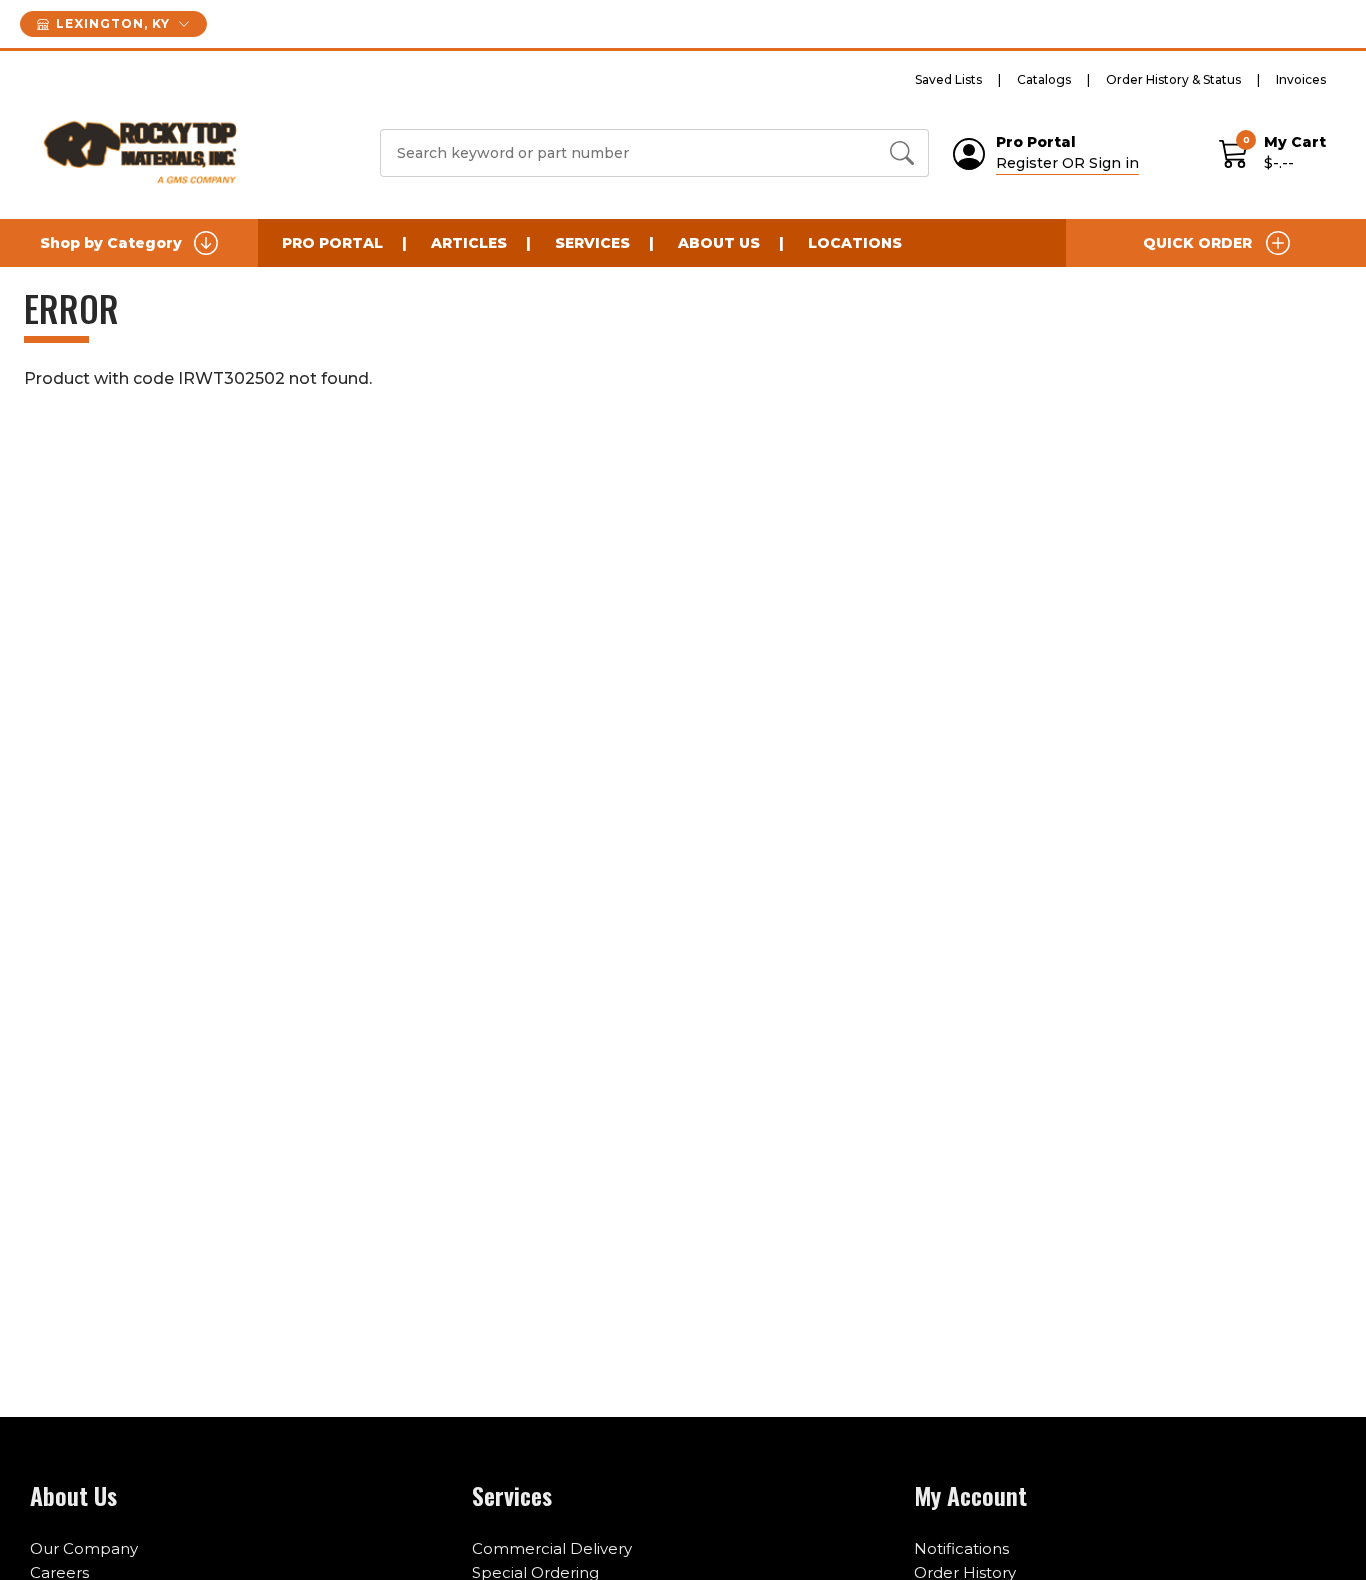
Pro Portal (332, 243)
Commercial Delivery (552, 1548)
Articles (469, 243)
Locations (855, 243)
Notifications (961, 1548)
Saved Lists (948, 79)
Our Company (84, 1548)
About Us (719, 243)
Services (592, 243)
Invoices (1301, 79)
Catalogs (1044, 79)
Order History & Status (1173, 79)
